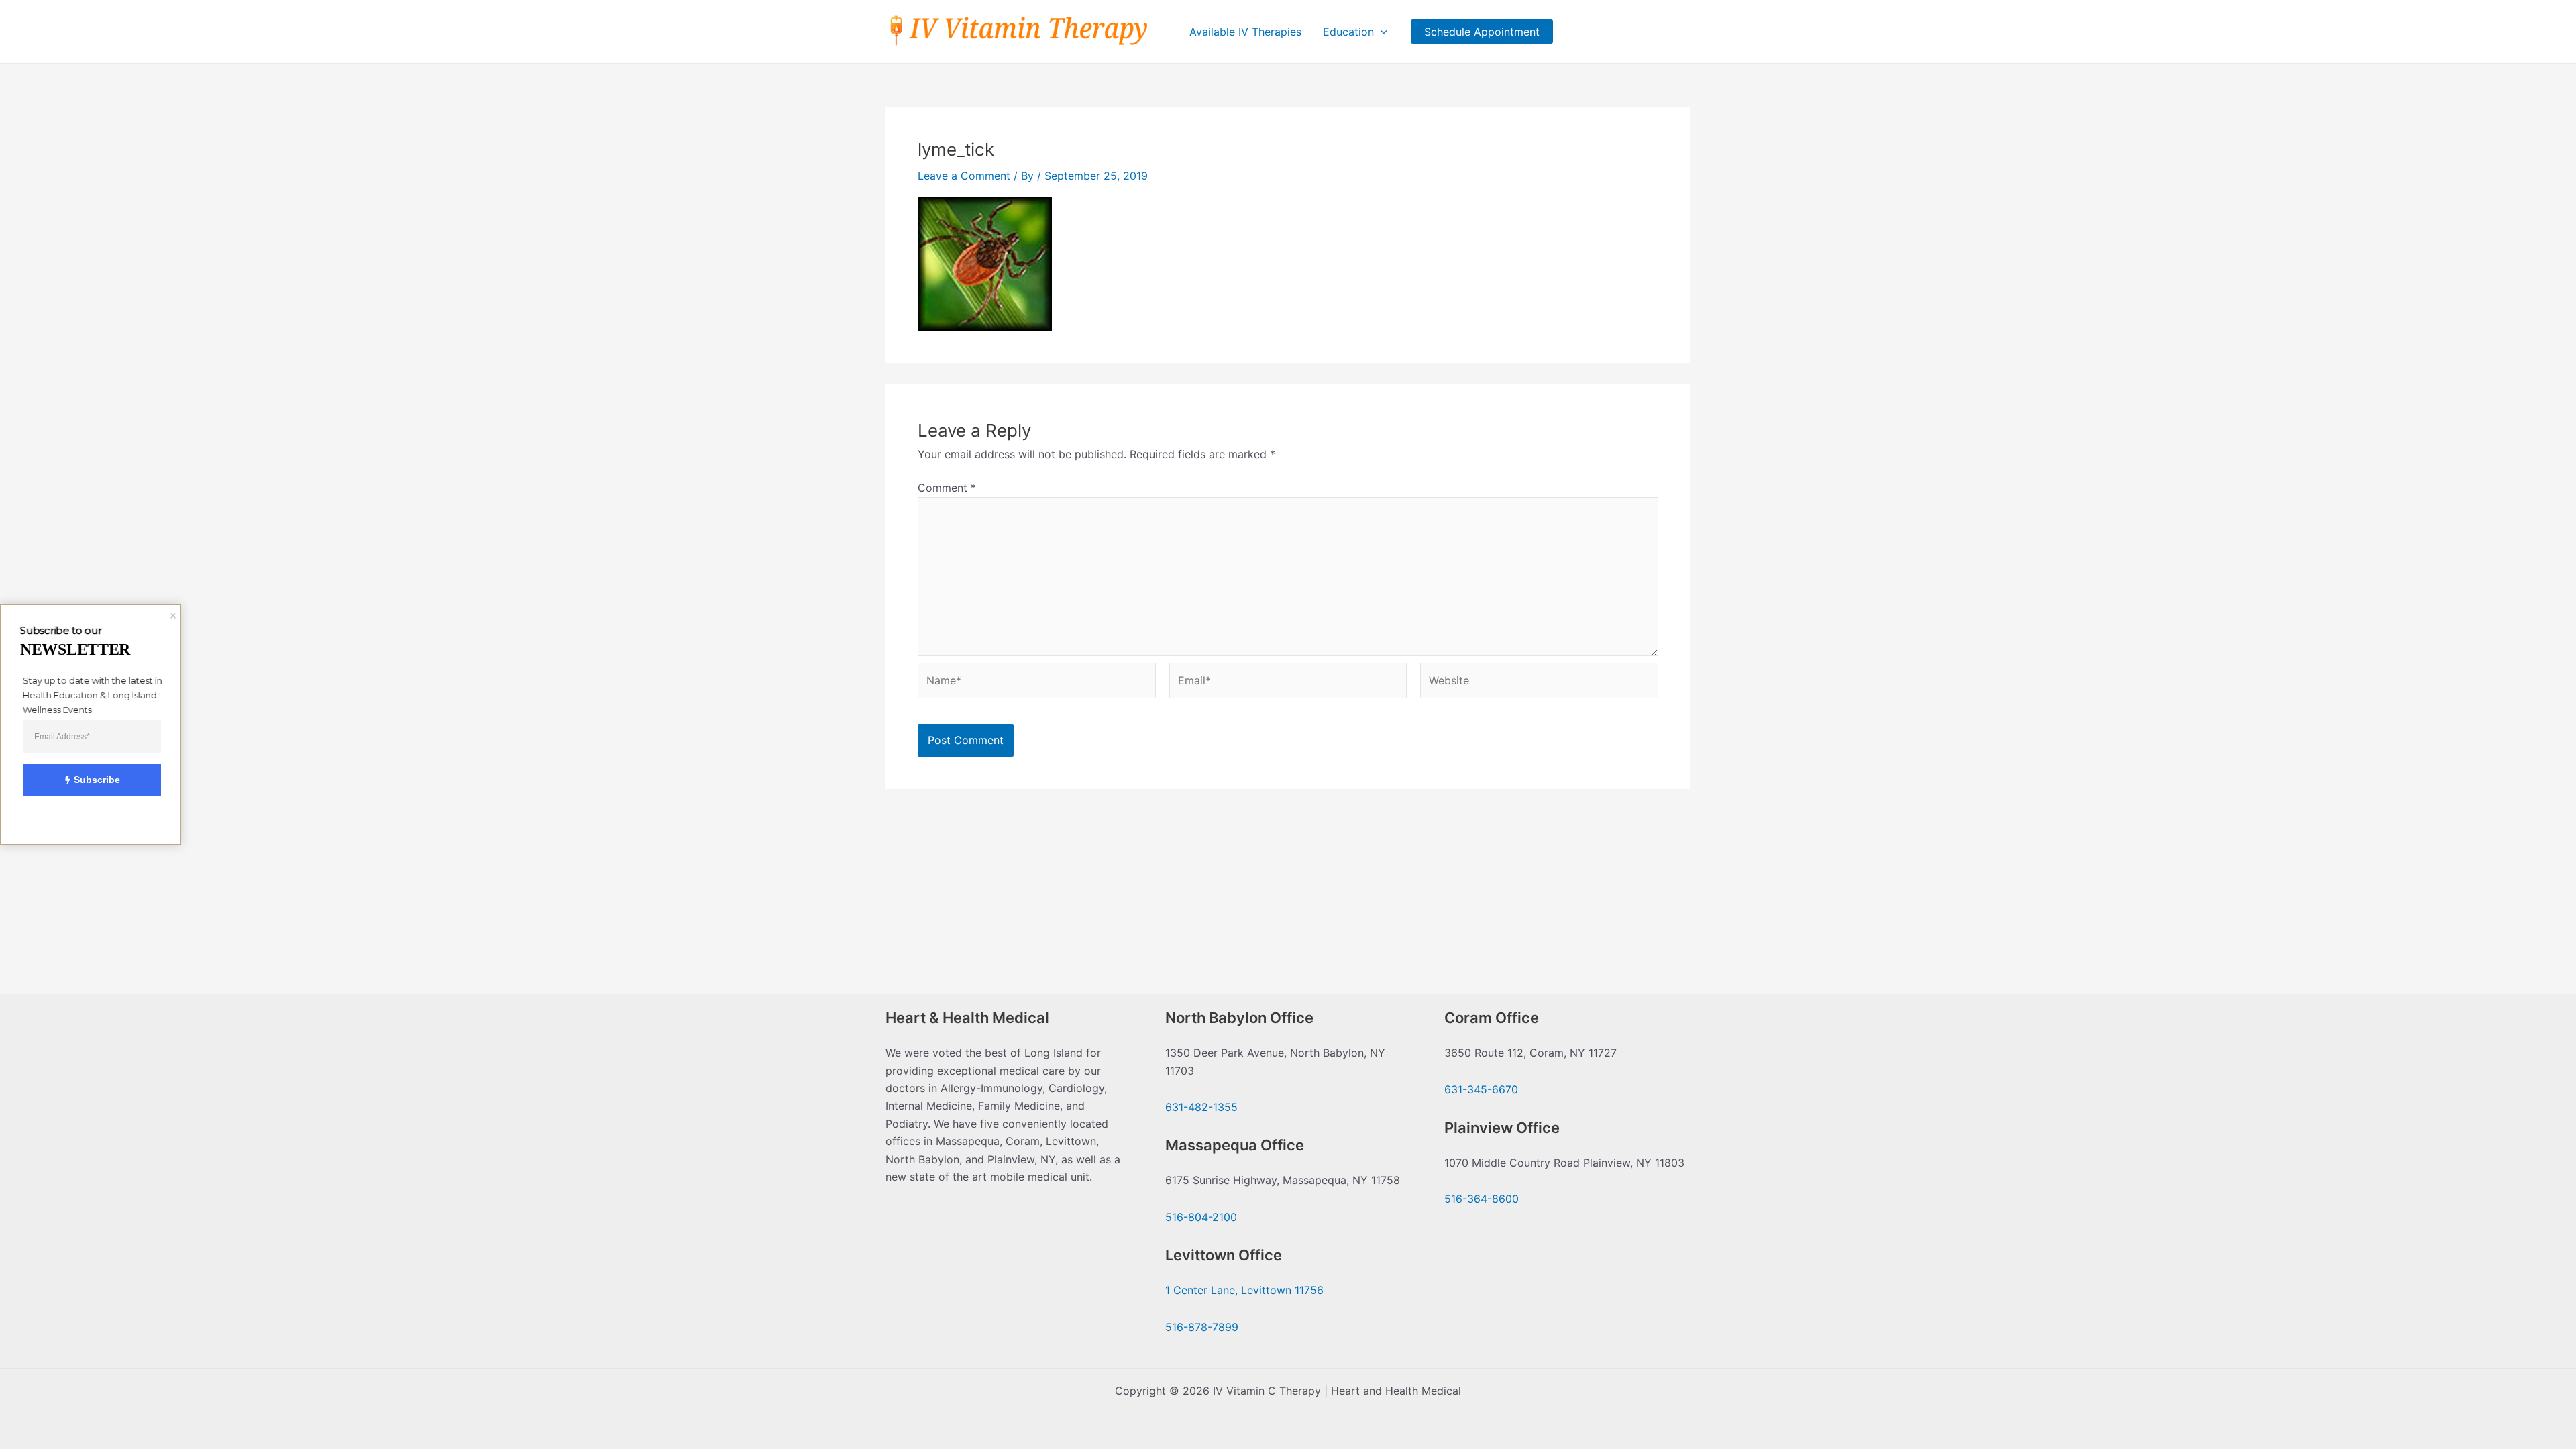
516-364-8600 (1482, 1199)
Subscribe (97, 780)
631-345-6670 (1481, 1089)
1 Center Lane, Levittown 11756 (1244, 1290)
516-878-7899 (1202, 1327)
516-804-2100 (1201, 1217)
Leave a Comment (964, 176)
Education (1348, 32)
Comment (947, 488)
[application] (1381, 32)
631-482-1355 (1201, 1107)
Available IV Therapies (1245, 32)
